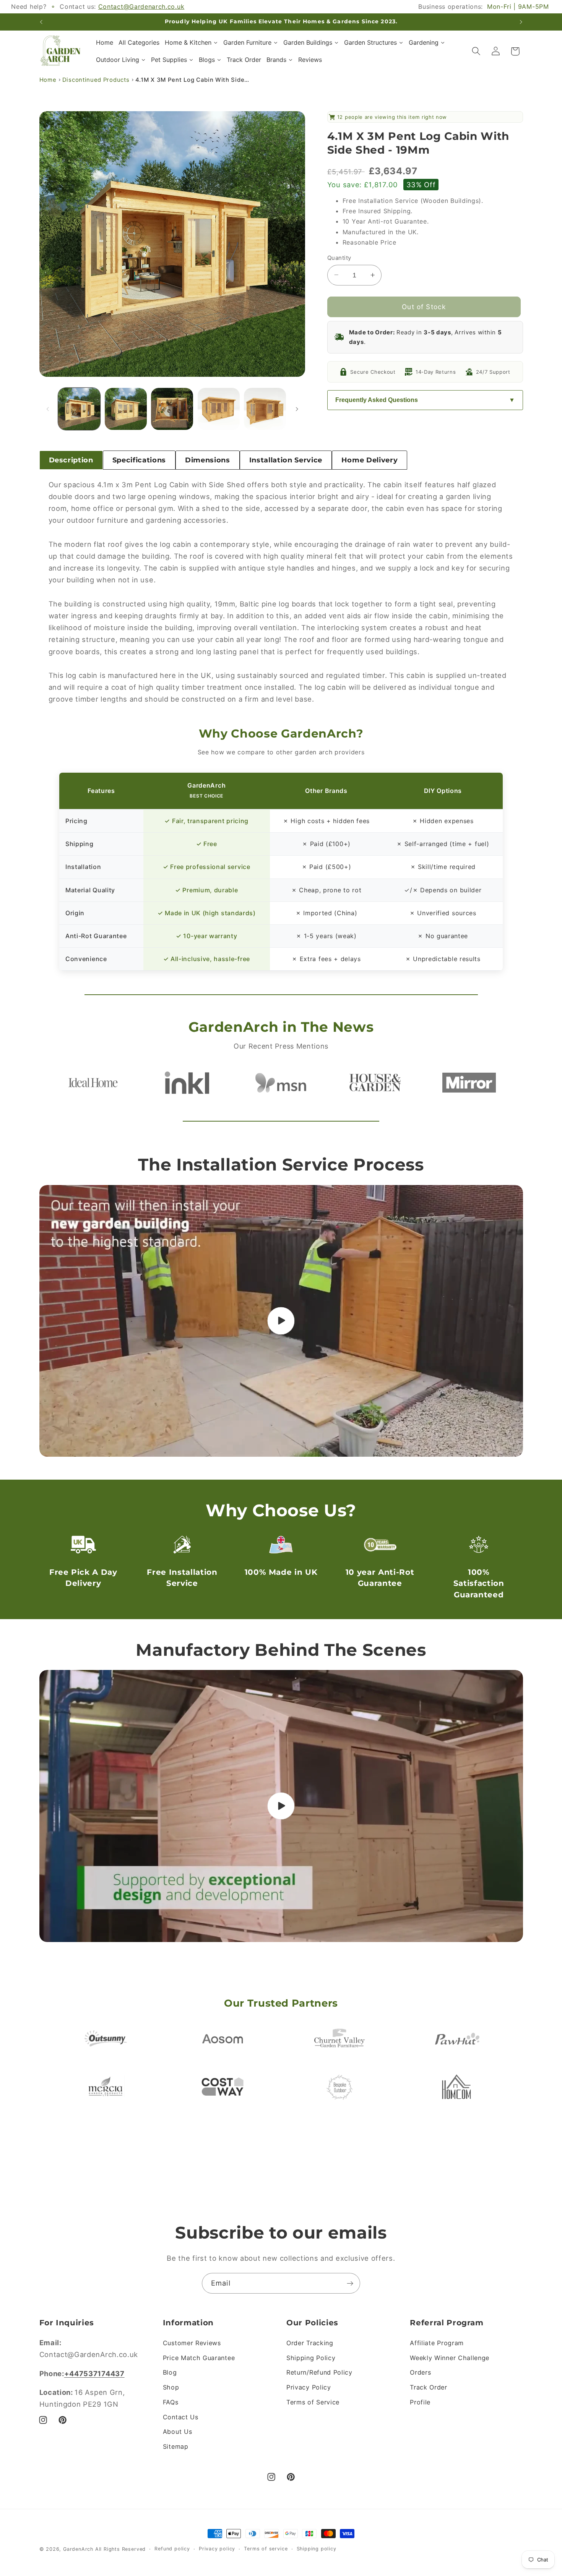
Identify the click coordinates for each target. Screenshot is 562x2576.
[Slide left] (48, 409)
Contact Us (181, 2417)
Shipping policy (317, 2549)
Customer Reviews (192, 2343)
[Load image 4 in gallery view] (219, 409)
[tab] (71, 460)
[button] (476, 51)
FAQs (171, 2402)
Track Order (429, 2387)
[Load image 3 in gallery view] (172, 409)
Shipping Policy (311, 2358)
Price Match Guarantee (199, 2358)
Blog (170, 2372)
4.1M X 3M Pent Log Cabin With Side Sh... (193, 80)
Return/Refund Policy (319, 2372)
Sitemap (176, 2446)
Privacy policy (217, 2549)
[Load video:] (281, 1321)
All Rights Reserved (120, 2549)
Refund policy (172, 2549)
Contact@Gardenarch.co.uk (141, 6)
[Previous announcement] (41, 22)
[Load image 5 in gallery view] (265, 409)
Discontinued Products (96, 80)
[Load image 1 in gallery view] (79, 409)
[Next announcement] (521, 22)
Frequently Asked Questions (377, 400)
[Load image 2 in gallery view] (126, 409)
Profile (420, 2402)
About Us (178, 2432)
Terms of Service (313, 2402)
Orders (420, 2372)
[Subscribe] (350, 2283)
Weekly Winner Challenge (450, 2358)
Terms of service (266, 2549)
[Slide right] (297, 409)
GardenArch (78, 2549)
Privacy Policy (309, 2387)
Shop (171, 2387)
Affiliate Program (437, 2343)
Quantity (339, 258)
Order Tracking (310, 2343)
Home (48, 80)
